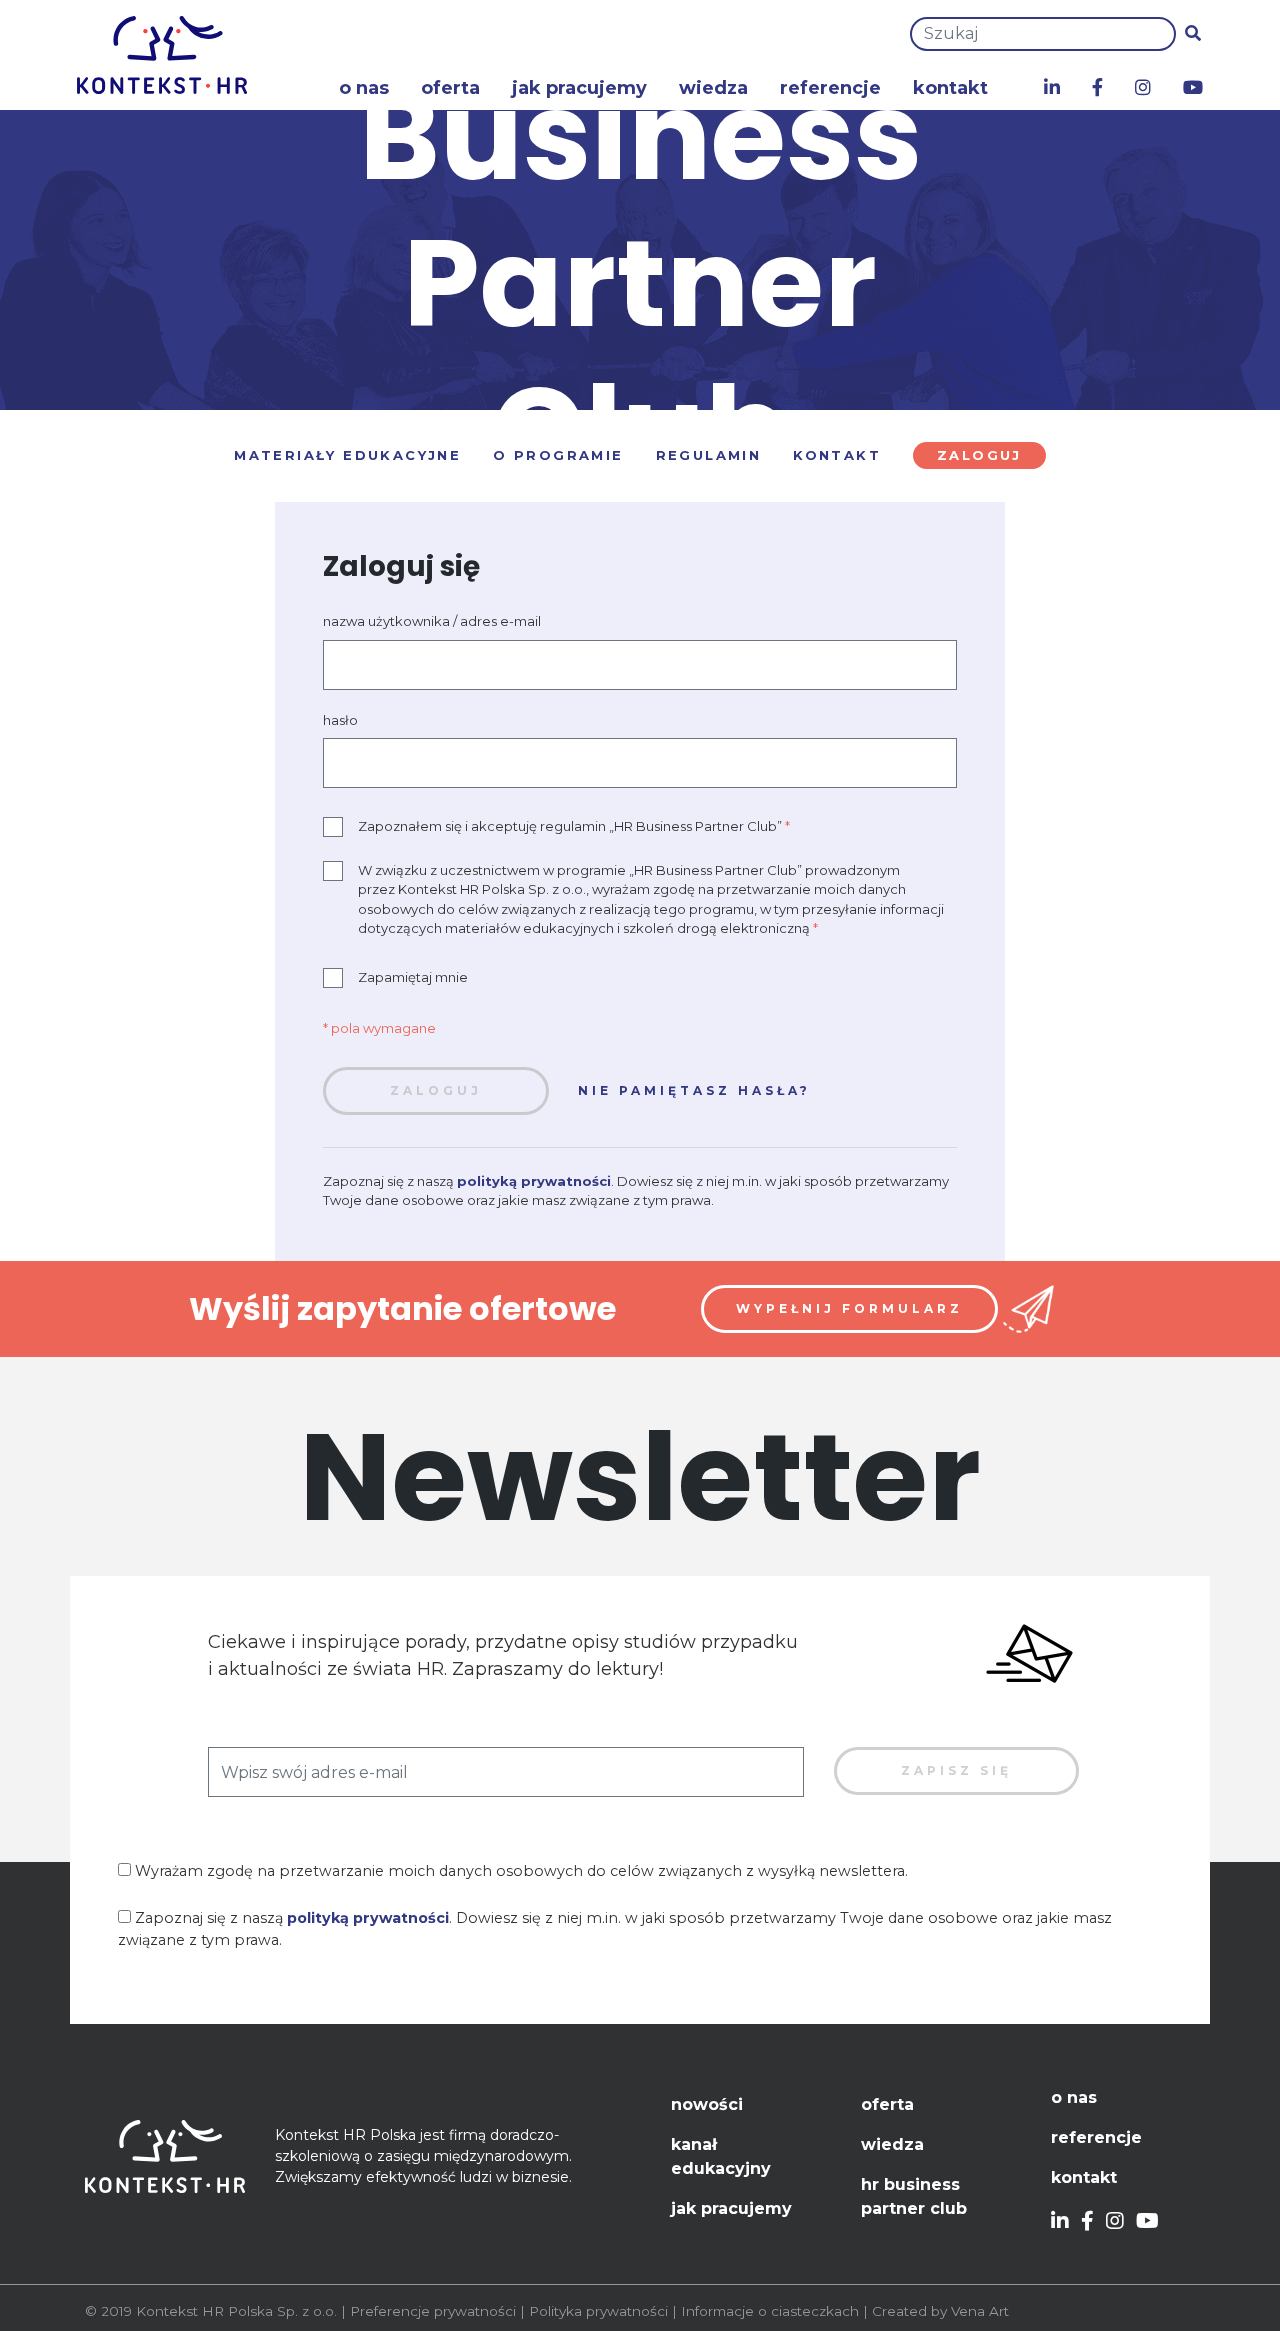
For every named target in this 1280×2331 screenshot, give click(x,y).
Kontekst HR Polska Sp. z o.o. (236, 2311)
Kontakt (950, 88)
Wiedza (713, 88)
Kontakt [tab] (837, 455)
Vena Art (980, 2311)
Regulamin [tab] (709, 455)
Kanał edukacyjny (721, 2156)
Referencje (830, 88)
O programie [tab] (558, 455)
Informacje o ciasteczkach (770, 2311)
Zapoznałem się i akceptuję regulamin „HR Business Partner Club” (574, 826)
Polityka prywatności (598, 2311)
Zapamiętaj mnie (413, 977)
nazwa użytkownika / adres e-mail (432, 621)
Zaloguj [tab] (979, 455)
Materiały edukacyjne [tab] (347, 455)
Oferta (450, 88)
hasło (340, 720)
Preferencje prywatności (433, 2311)
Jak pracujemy (579, 88)
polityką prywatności (534, 1181)
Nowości (707, 2104)
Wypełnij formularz (849, 1308)
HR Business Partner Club (914, 2196)
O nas (364, 88)
